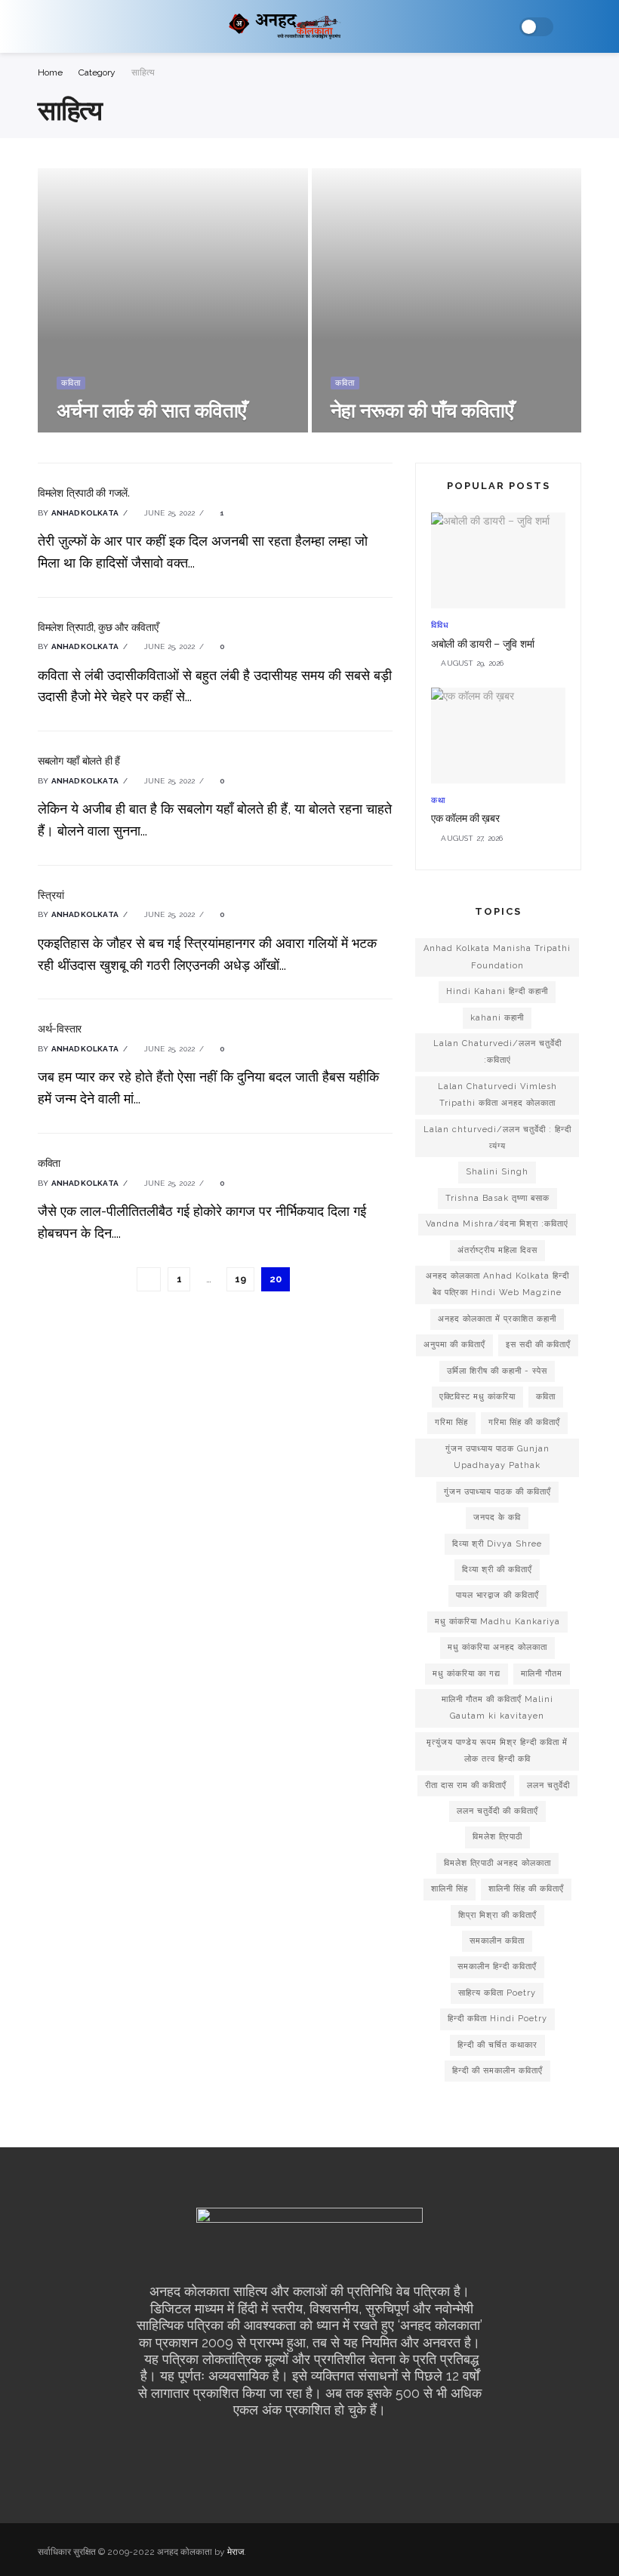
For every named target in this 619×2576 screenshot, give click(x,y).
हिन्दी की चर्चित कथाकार (497, 2045)
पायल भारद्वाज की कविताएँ (497, 1595)
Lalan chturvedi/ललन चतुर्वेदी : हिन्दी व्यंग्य (497, 1138)
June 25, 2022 (168, 513)
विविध (440, 625)
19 (240, 1279)
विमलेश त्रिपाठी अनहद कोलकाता (497, 1863)
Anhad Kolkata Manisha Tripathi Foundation (497, 957)
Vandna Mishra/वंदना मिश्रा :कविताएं (497, 1224)
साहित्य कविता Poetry (497, 1993)
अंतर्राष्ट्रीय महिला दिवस (497, 1250)
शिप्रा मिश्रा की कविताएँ (497, 1915)
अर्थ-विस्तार (60, 1029)
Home (50, 72)
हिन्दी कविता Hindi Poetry (497, 2019)
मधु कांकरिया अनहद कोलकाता (497, 1647)
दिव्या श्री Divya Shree (497, 1544)
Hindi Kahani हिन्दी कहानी (497, 991)
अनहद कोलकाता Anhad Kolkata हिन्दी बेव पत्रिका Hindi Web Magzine (497, 1284)
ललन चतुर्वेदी (548, 1785)
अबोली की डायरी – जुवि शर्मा (482, 644)
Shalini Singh (497, 1172)
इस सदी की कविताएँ (538, 1345)
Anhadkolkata (85, 513)
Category (97, 72)
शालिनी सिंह (450, 1889)
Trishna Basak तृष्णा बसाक (497, 1198)
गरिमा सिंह (451, 1422)
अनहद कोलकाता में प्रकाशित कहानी (497, 1319)
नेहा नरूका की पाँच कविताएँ (422, 410)
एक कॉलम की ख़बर (465, 818)
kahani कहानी (497, 1018)
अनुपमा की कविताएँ (454, 1345)
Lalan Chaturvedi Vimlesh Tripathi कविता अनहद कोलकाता (497, 1095)
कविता (71, 383)
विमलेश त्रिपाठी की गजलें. (84, 493)
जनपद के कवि (497, 1517)
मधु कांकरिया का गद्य (467, 1674)
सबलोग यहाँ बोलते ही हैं (79, 761)
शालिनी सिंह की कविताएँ (526, 1889)
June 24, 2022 (90, 431)
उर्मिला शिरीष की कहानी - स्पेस (497, 1371)
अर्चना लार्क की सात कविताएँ (151, 410)
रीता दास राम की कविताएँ (466, 1785)
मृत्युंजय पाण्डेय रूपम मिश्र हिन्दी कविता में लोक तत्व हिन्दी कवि (497, 1751)
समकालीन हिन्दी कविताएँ (497, 1967)
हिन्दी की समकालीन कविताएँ (497, 2071)
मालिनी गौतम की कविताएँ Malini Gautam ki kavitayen (497, 1708)
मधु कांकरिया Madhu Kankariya (497, 1622)
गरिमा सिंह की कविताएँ (524, 1422)
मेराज (236, 2552)
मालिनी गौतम (542, 1674)
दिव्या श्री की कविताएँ (497, 1570)
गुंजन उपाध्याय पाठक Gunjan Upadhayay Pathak (497, 1457)
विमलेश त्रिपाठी (497, 1837)
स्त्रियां (51, 895)
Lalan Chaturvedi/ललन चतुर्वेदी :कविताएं (497, 1052)
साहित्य (143, 72)
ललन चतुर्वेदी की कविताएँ (497, 1811)
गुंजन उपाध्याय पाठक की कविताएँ (497, 1492)
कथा (438, 800)
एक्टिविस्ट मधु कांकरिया (477, 1397)
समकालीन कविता (497, 1941)
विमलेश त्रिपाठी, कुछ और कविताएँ (98, 627)
